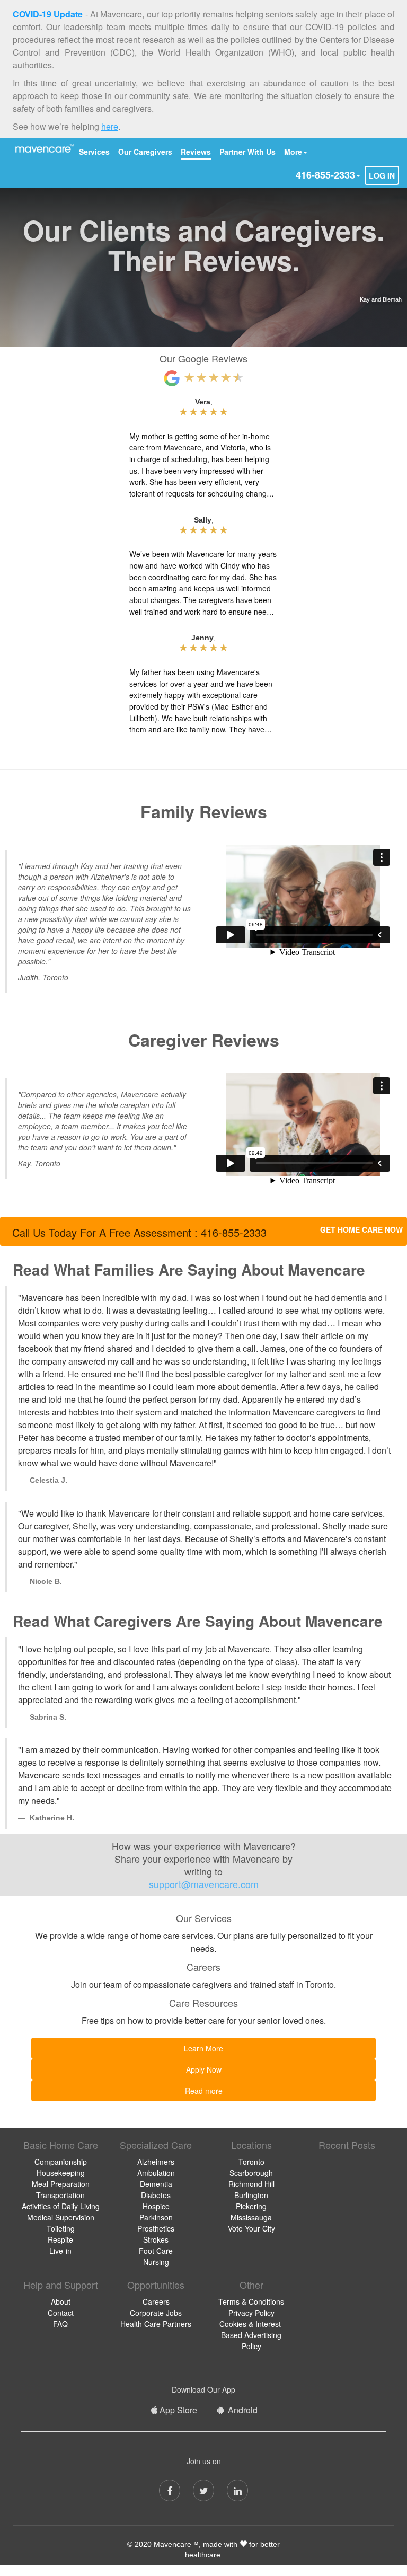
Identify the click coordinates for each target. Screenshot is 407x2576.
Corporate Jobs (156, 2313)
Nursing (156, 2262)
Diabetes (156, 2195)
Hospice (156, 2206)
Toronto (251, 2162)
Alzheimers (156, 2162)
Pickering (251, 2206)
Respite (60, 2239)
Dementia (156, 2184)
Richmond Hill (251, 2184)
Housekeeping (61, 2173)
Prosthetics (156, 2228)
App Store (178, 2410)
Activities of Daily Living (61, 2206)
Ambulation (156, 2173)
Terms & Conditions (251, 2301)
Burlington (251, 2195)
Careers (156, 2301)
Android (242, 2410)
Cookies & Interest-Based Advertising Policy (251, 2335)
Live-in (60, 2251)
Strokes (156, 2239)
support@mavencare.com (204, 1884)
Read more (204, 2091)
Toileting (61, 2228)
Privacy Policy (251, 2313)
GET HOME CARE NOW (361, 1229)
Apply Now (204, 2069)
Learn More (203, 2048)
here (110, 126)
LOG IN (382, 175)
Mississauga (251, 2217)
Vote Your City (251, 2228)
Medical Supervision (61, 2217)
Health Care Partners (156, 2324)
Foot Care (156, 2251)
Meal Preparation (61, 2184)
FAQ (60, 2324)
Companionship (61, 2162)
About (61, 2301)
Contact (61, 2313)
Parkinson (156, 2217)
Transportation (60, 2195)
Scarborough (251, 2173)
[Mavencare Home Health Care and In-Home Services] (43, 148)
